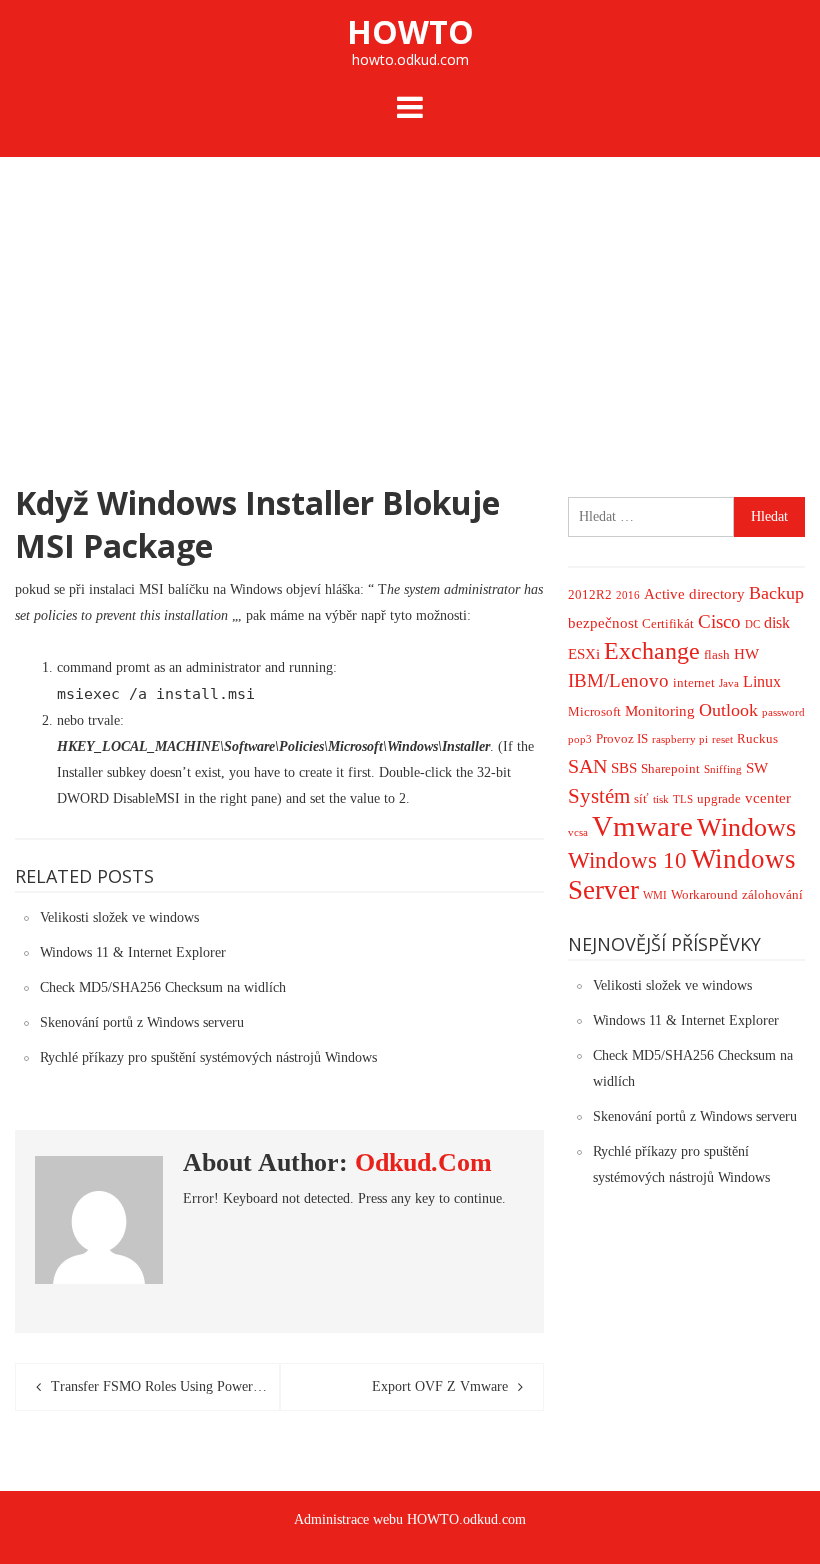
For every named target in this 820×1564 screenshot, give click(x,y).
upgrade (719, 798)
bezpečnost (603, 623)
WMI (655, 895)
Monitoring (660, 711)
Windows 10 (627, 860)
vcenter (768, 798)
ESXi (584, 654)
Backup (776, 593)
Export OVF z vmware (440, 1386)
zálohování (772, 894)
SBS (624, 768)
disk (777, 622)
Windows (746, 827)
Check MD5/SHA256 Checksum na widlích (163, 987)
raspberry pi (680, 739)
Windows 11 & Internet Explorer (133, 952)
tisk (661, 799)
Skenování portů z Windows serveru (142, 1022)
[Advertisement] (410, 307)
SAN (587, 766)
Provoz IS (622, 738)
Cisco (719, 621)
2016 (628, 595)
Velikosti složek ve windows (119, 917)
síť (641, 798)
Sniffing (723, 769)
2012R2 (590, 594)
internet (694, 682)
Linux (762, 681)
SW (757, 768)
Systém (599, 796)
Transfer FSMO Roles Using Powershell (165, 1386)
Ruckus (757, 738)
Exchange (652, 650)
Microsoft (594, 711)
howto (410, 31)
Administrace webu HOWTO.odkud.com (410, 1519)
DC (752, 624)
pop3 (580, 739)
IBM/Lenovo (618, 680)
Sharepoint (670, 768)
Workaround (704, 894)
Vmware (642, 826)
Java (729, 683)
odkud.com (423, 1162)
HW (746, 654)
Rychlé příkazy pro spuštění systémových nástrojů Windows (208, 1057)
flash (717, 654)
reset (722, 739)
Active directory (694, 594)
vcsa (578, 832)
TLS (683, 799)
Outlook (728, 710)
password (783, 712)
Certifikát (668, 623)
